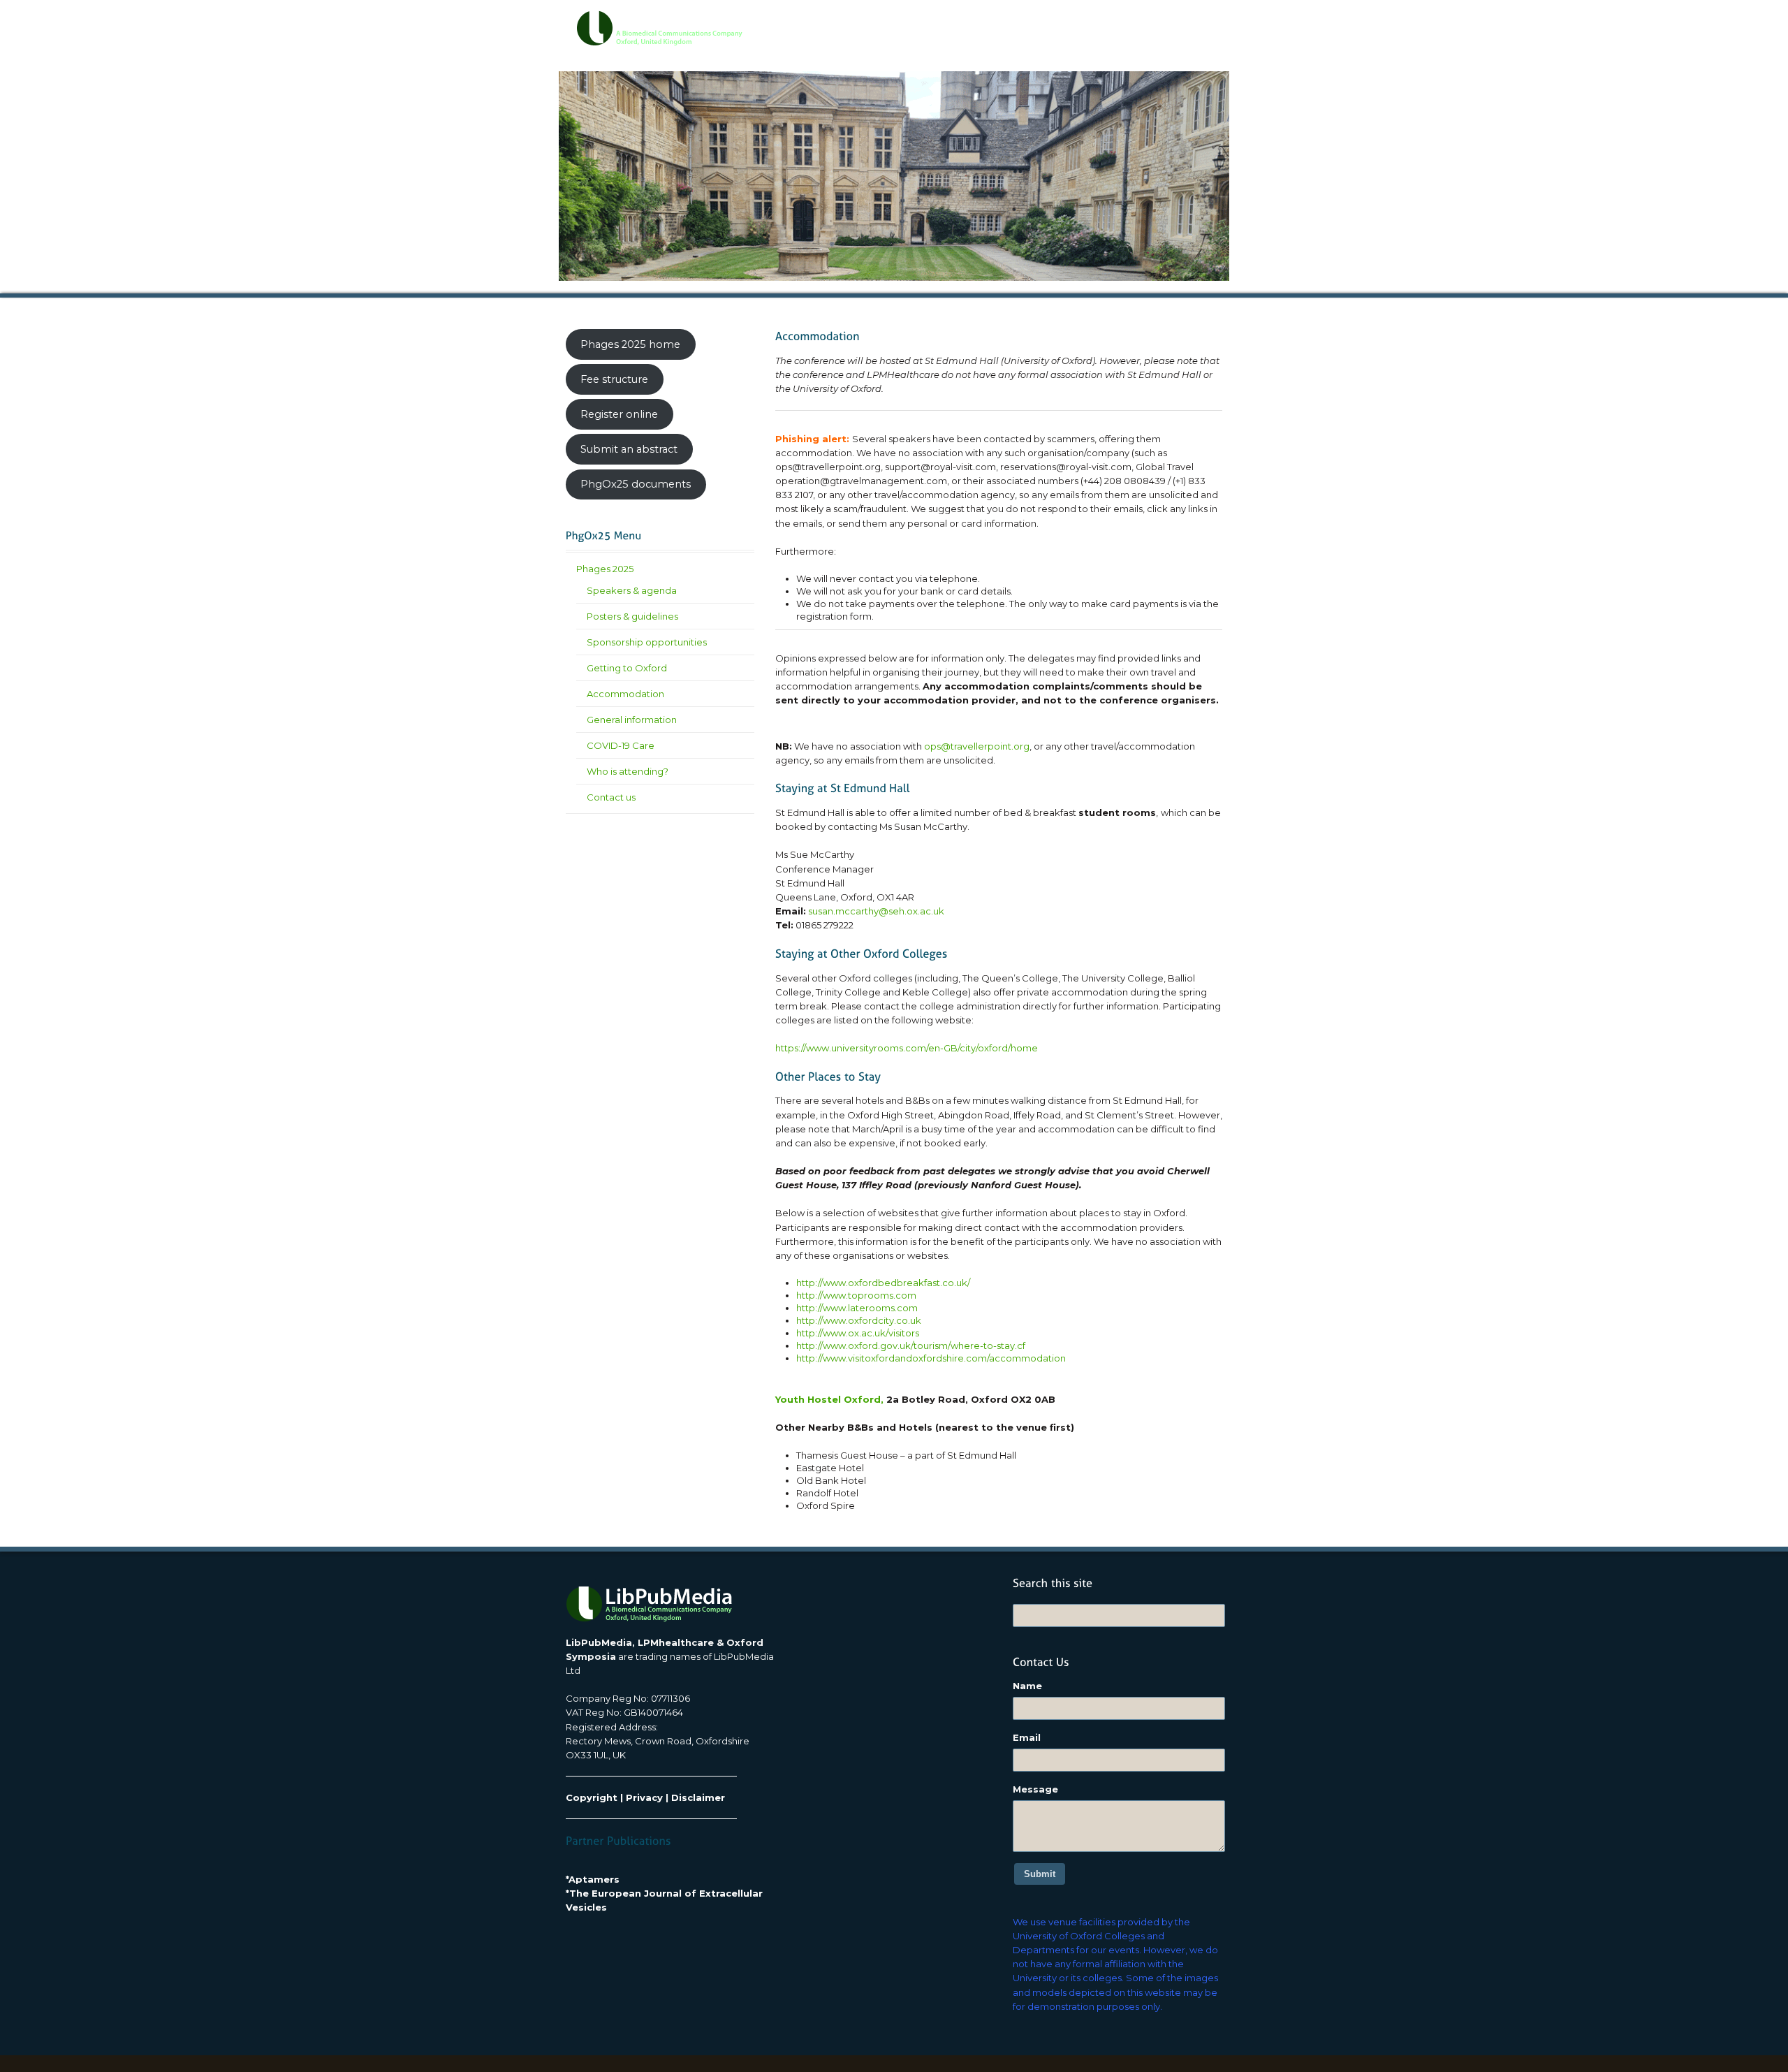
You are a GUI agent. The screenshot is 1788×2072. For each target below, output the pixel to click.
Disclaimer (698, 1797)
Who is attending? (628, 771)
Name (1027, 1686)
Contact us (611, 797)
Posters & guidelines (632, 616)
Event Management (1033, 22)
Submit (1040, 1874)
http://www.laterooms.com (857, 1308)
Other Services (1121, 22)
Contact (1186, 22)
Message (1035, 1789)
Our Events (952, 22)
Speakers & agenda (632, 590)
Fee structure (614, 379)
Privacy (644, 1797)
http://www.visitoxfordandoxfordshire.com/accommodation (931, 1358)
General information (632, 720)
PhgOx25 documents (636, 484)
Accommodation (625, 694)
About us (891, 22)
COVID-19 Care (621, 745)
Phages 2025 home (630, 344)
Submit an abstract (629, 449)
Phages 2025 (605, 569)
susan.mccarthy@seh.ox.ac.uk (876, 911)
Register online (619, 414)
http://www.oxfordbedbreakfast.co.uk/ (883, 1283)
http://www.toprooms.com (856, 1295)
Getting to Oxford (627, 668)
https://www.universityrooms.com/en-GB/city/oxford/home (907, 1048)
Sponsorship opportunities (647, 642)
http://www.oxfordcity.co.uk (859, 1320)
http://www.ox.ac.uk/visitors (858, 1333)
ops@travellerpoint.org (977, 746)
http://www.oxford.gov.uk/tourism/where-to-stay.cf (911, 1345)
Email (1027, 1737)
